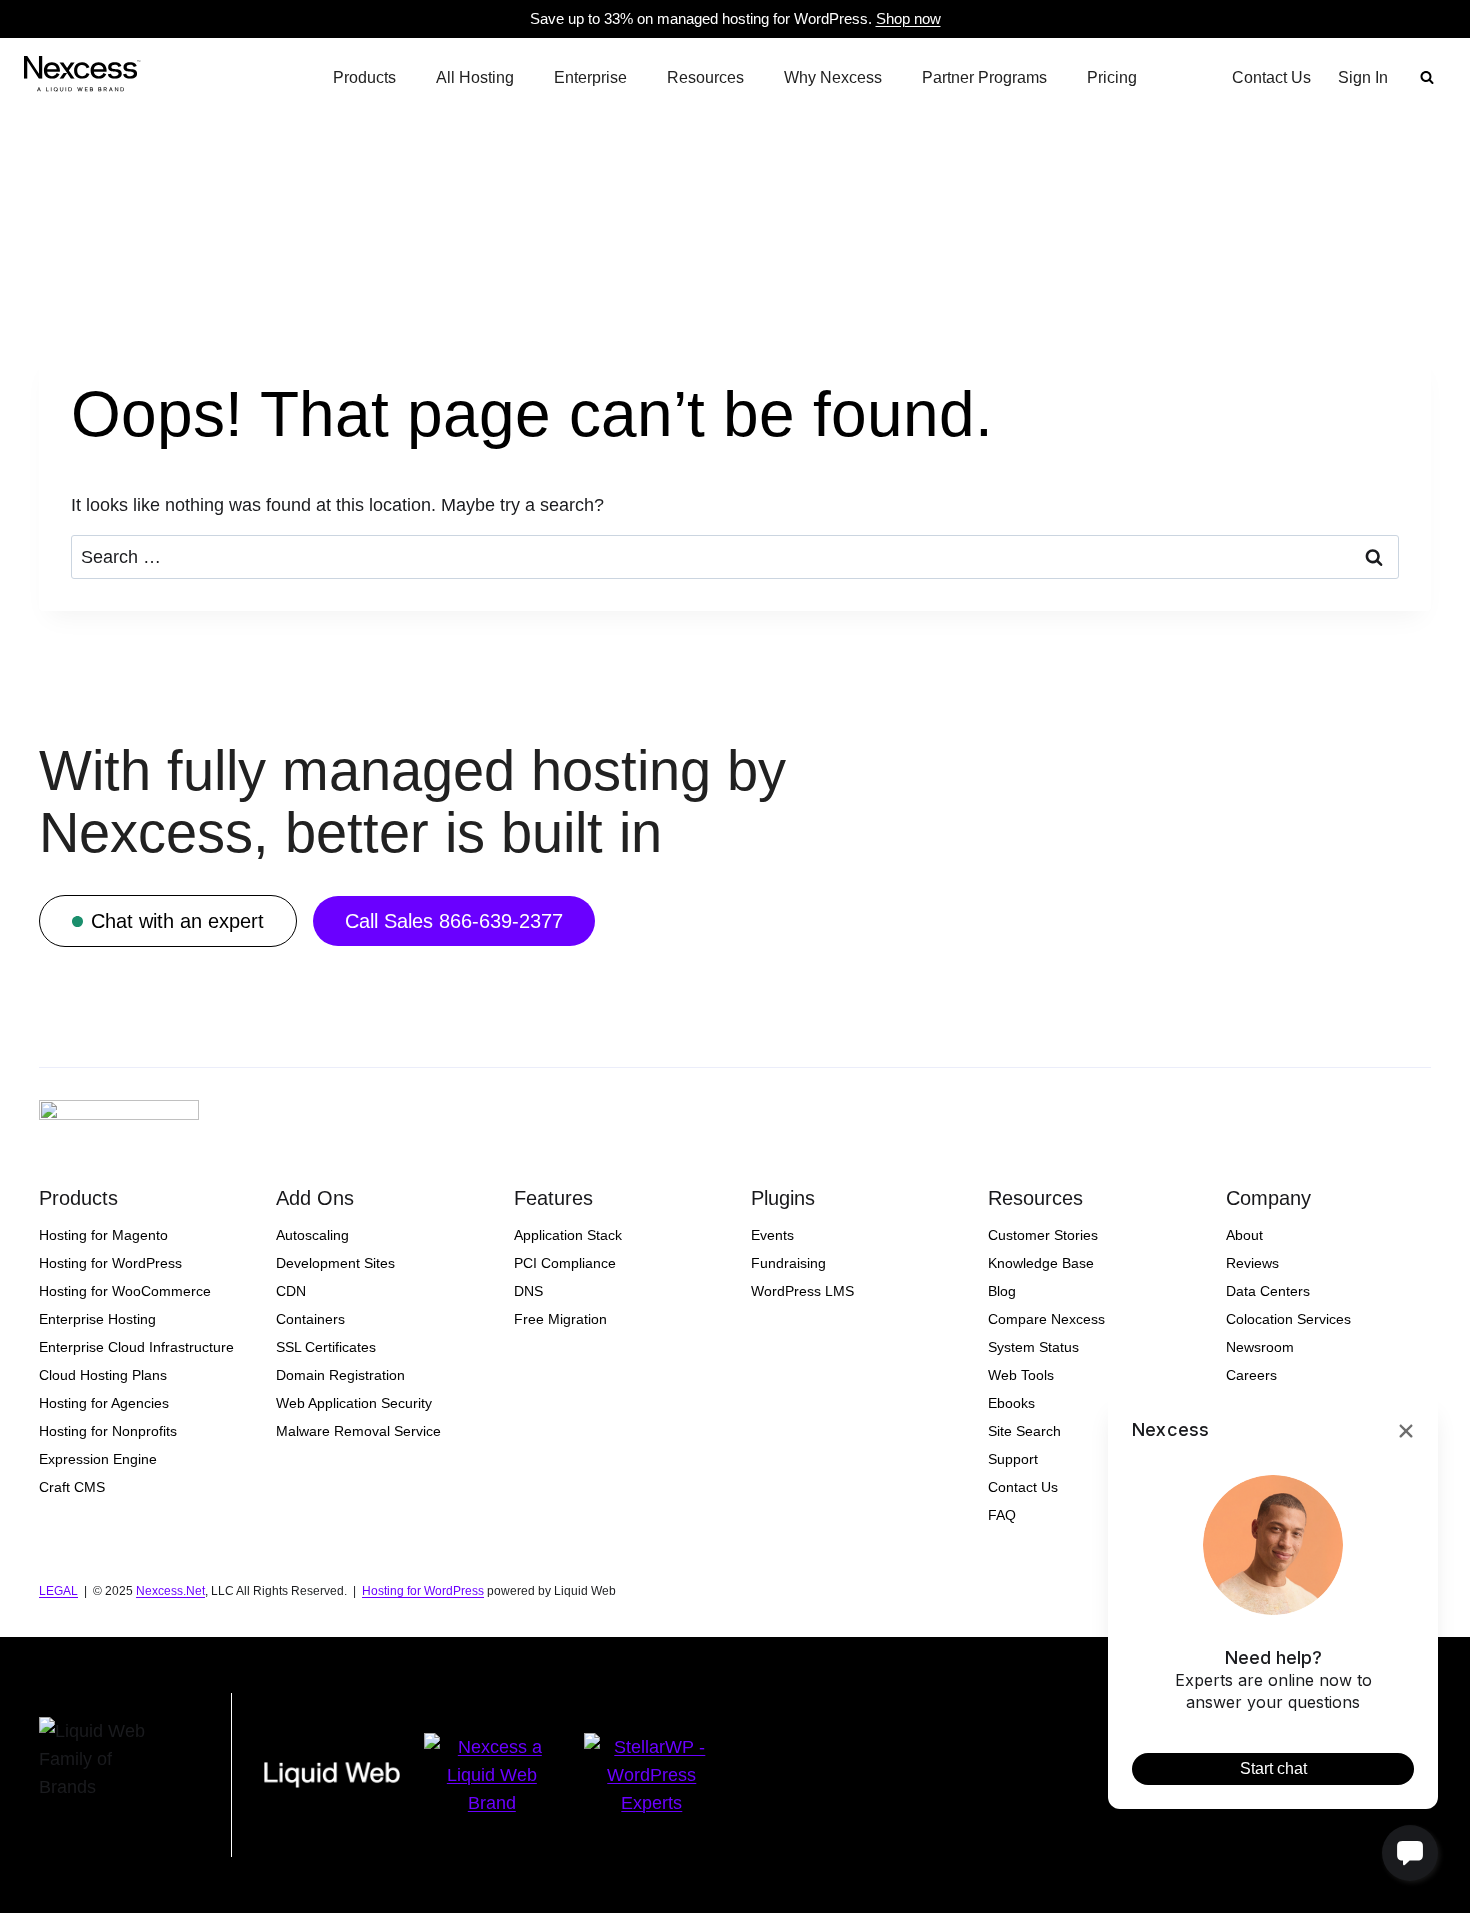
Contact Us (1271, 77)
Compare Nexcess (1046, 1319)
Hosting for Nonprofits (108, 1431)
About (1244, 1235)
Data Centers (1268, 1291)
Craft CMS (72, 1487)
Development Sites (335, 1263)
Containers (310, 1319)
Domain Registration (340, 1375)
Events (772, 1235)
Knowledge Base (1041, 1263)
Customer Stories (1043, 1235)
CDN (291, 1291)
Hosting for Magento (103, 1235)
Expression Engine (98, 1459)
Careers (1251, 1375)
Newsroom (1260, 1347)
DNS (528, 1291)
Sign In (1363, 77)
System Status (1033, 1347)
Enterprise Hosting (97, 1319)
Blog (1002, 1291)
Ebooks (1011, 1403)
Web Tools (1021, 1375)
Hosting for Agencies (104, 1403)
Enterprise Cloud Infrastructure (136, 1347)
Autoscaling (312, 1235)
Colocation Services (1288, 1319)
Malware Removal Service (358, 1431)
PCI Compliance (565, 1263)
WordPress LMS (802, 1291)
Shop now (908, 19)
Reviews (1252, 1263)
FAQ (1002, 1515)
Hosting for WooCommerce (125, 1291)
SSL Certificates (326, 1347)
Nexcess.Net (170, 1591)
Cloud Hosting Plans (103, 1375)
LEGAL (58, 1591)
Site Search (1024, 1431)
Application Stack (568, 1235)
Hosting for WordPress (110, 1263)
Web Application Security (354, 1403)
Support (1013, 1459)
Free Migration (560, 1319)
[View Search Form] (1427, 78)
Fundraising (788, 1263)
